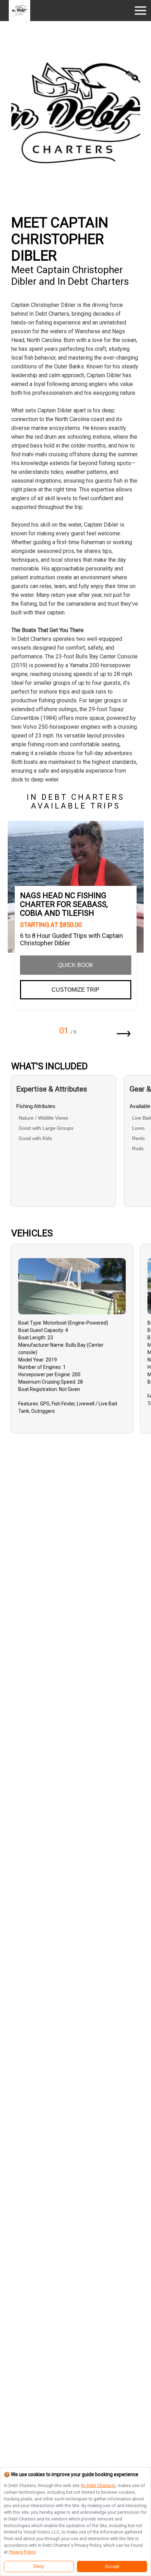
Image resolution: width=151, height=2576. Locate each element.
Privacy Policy (22, 2552)
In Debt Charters (98, 2485)
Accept (112, 2567)
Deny (39, 2567)
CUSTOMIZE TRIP (75, 990)
